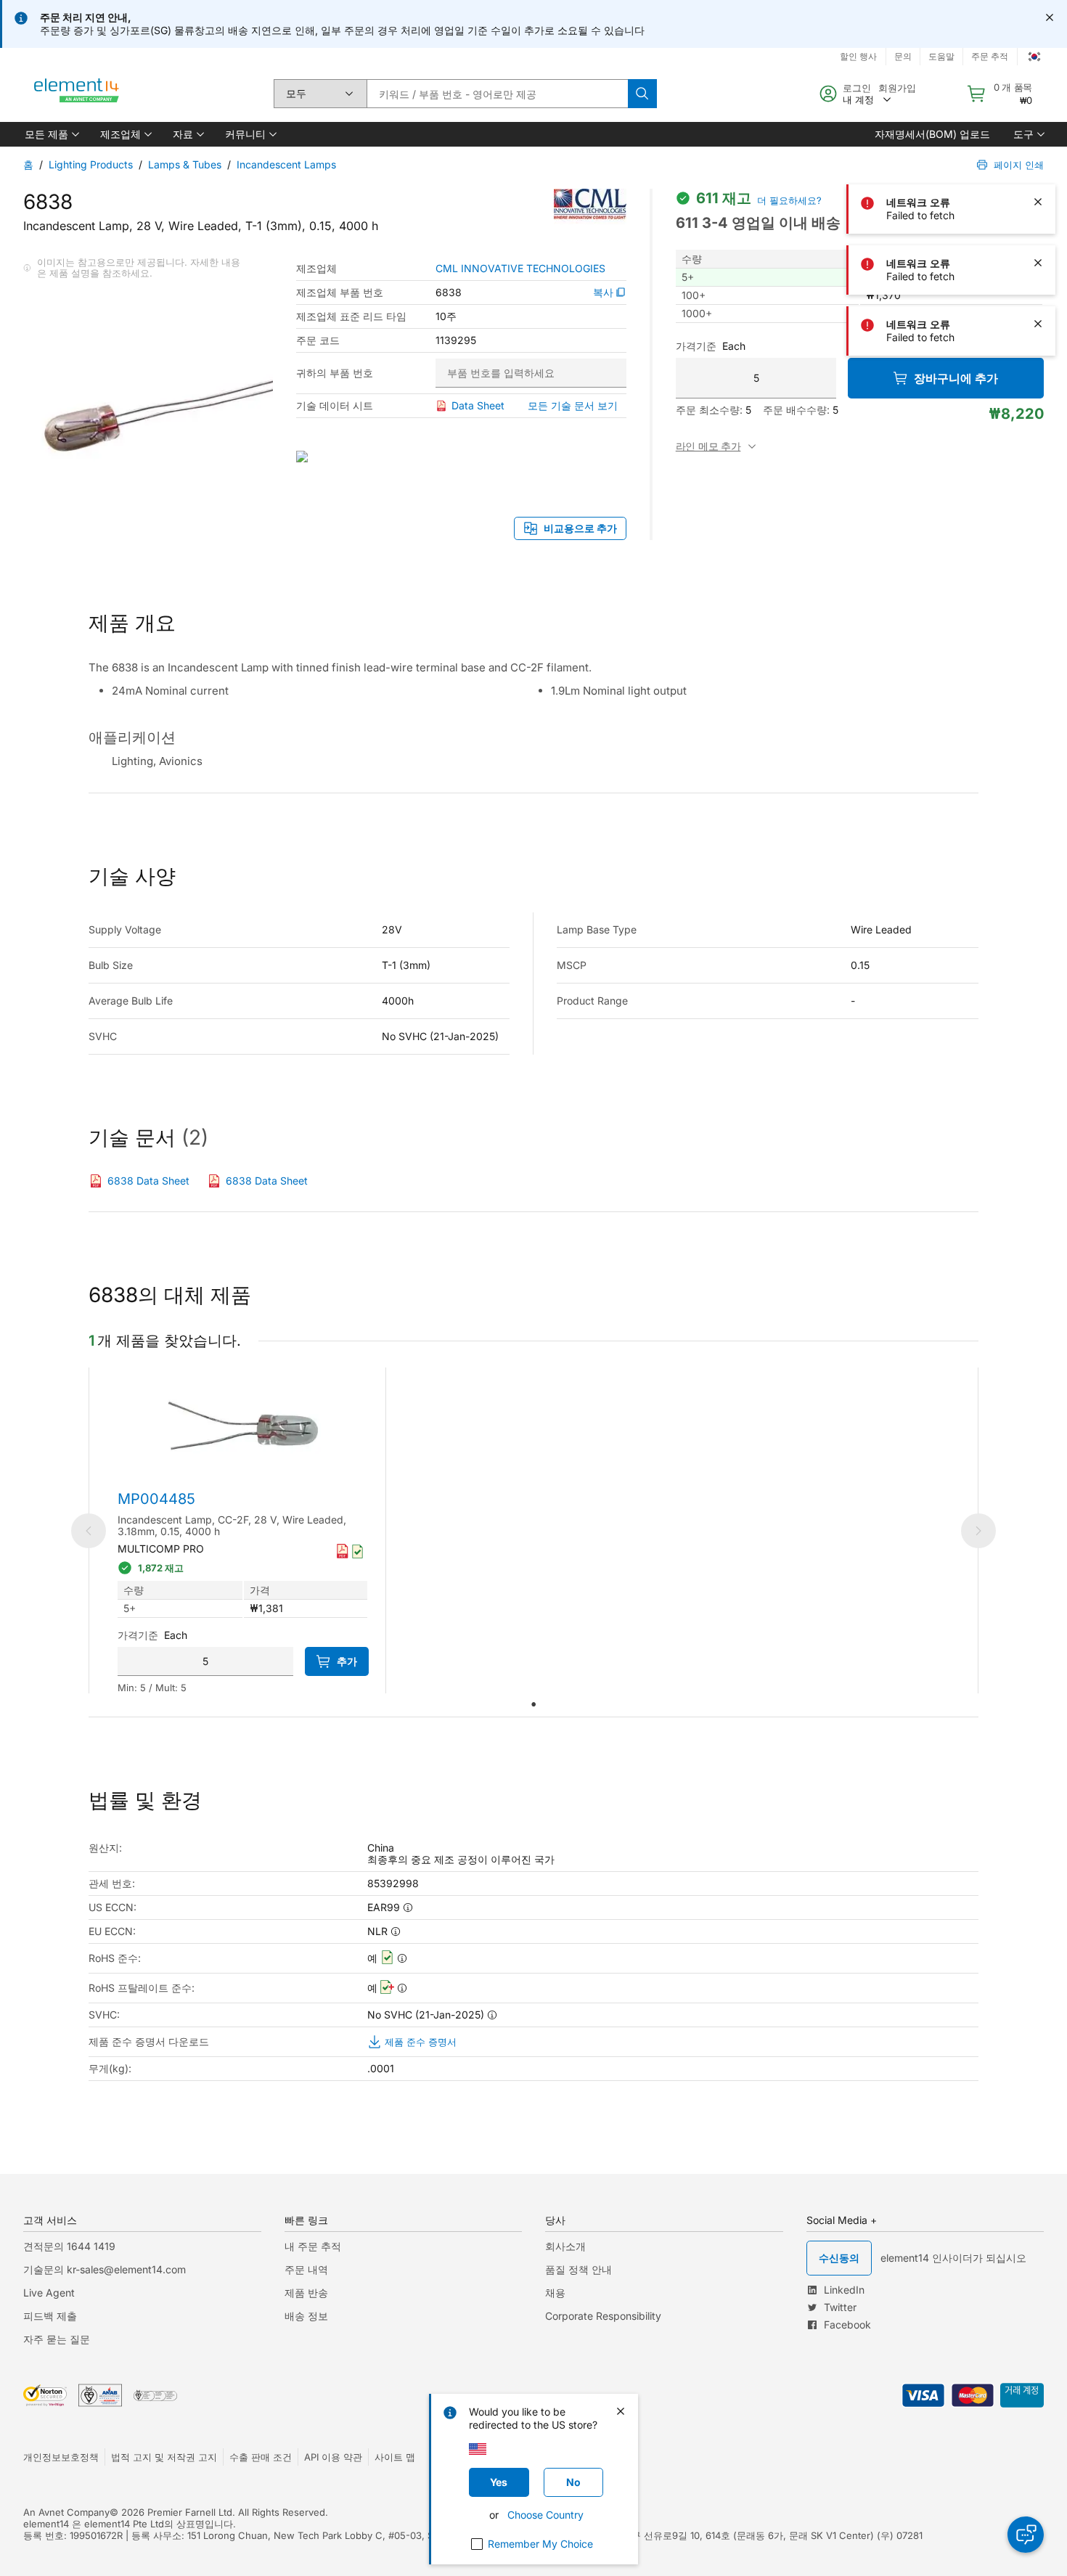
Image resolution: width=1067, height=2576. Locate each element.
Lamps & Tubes (185, 164)
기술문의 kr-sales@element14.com (105, 2269)
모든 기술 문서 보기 (573, 405)
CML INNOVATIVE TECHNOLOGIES (520, 269)
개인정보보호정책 (61, 2457)
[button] (51, 134)
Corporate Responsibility (603, 2316)
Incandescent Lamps (286, 164)
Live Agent (49, 2293)
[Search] (642, 94)
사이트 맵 (395, 2457)
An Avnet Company (66, 2512)
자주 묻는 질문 (57, 2339)
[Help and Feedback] (1026, 2535)
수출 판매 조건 (261, 2457)
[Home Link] (77, 94)
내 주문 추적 (313, 2246)
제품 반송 (306, 2293)
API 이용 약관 (333, 2457)
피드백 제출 (50, 2316)
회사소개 (565, 2246)
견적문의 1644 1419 (69, 2246)
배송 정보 (306, 2316)
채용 (555, 2293)
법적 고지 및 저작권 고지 (164, 2457)
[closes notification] (1050, 17)
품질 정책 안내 (579, 2269)
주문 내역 (306, 2269)
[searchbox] (497, 94)
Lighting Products (91, 164)
